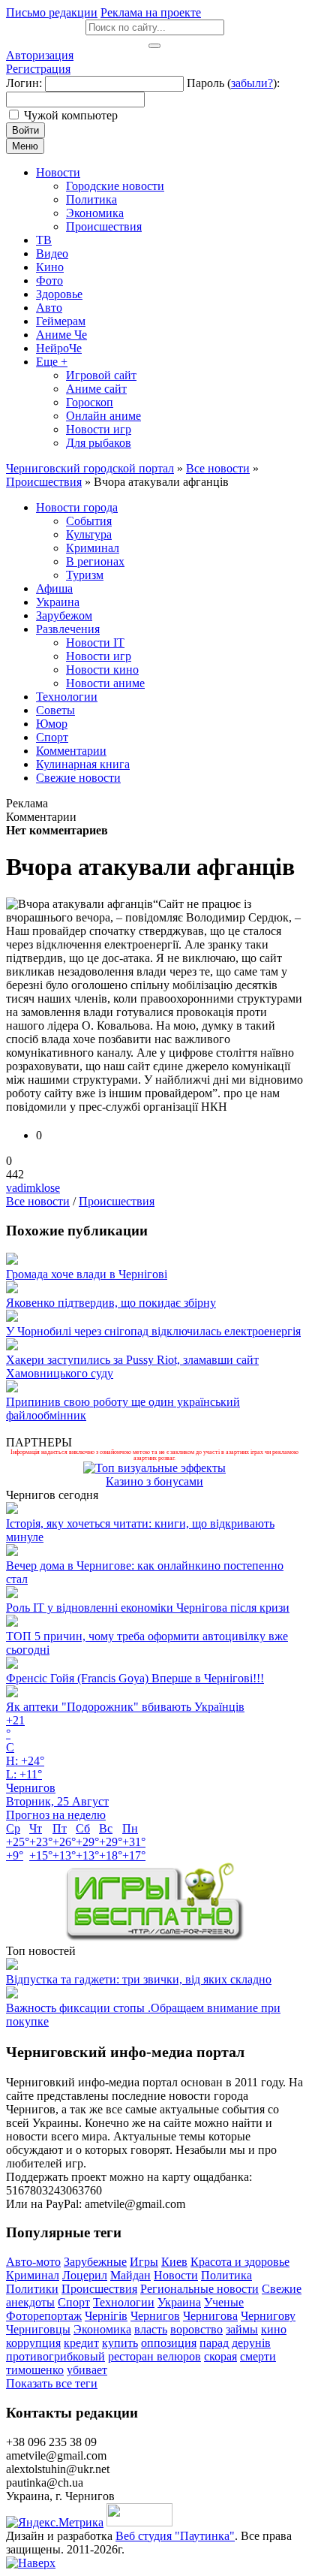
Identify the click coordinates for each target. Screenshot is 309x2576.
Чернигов (155, 2316)
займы (242, 2329)
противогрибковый (55, 2356)
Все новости (38, 1201)
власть (151, 2329)
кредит (81, 2343)
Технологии (124, 2302)
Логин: (24, 83)
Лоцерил (85, 2275)
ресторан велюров (154, 2356)
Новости (176, 2275)
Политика (226, 2275)
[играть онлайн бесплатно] (154, 1937)
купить (120, 2343)
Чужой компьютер (71, 115)
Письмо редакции (52, 12)
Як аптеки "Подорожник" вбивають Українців (125, 1707)
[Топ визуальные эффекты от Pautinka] (154, 1468)
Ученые (224, 2302)
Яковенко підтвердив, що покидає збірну (111, 1303)
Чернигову (268, 2316)
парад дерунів (235, 2343)
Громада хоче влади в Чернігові (87, 1274)
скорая (220, 2356)
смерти (258, 2356)
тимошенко (35, 2370)
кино (274, 2329)
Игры (144, 2262)
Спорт (74, 2302)
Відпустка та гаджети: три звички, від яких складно (139, 1979)
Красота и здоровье (240, 2262)
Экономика (102, 2329)
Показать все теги (52, 2383)
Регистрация (38, 69)
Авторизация (40, 55)
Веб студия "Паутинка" (175, 2536)
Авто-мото (33, 2262)
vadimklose (33, 1188)
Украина (179, 2302)
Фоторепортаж (44, 2316)
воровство (196, 2329)
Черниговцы (38, 2329)
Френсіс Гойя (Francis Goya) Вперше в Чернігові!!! (135, 1678)
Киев (174, 2262)
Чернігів (106, 2316)
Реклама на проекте (151, 12)
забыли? (252, 83)
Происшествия (117, 1201)
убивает (87, 2370)
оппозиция (169, 2343)
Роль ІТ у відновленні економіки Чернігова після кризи (148, 1608)
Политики (32, 2289)
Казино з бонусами (154, 1481)
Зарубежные (95, 2262)
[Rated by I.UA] (139, 2522)
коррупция (33, 2343)
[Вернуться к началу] (31, 2563)
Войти (25, 130)
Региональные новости (199, 2289)
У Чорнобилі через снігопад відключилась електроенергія (153, 1331)
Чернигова (210, 2316)
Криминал (33, 2275)
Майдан (130, 2275)
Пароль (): (233, 83)
